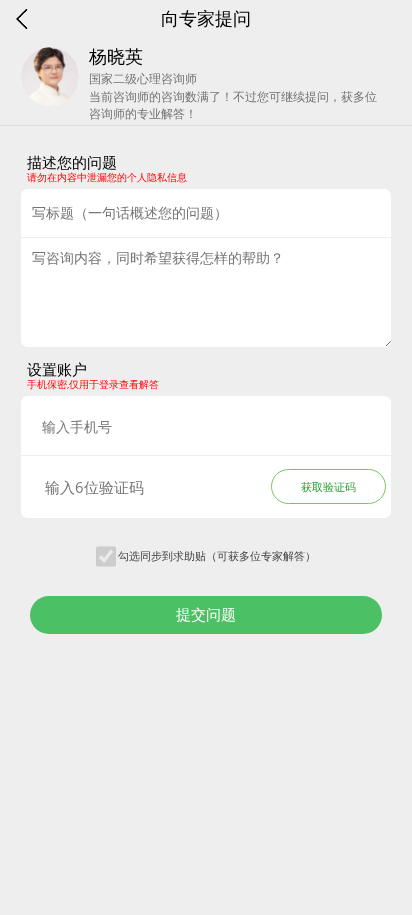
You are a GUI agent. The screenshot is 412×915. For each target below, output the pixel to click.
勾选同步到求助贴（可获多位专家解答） (217, 555)
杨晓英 (116, 56)
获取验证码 (328, 486)
